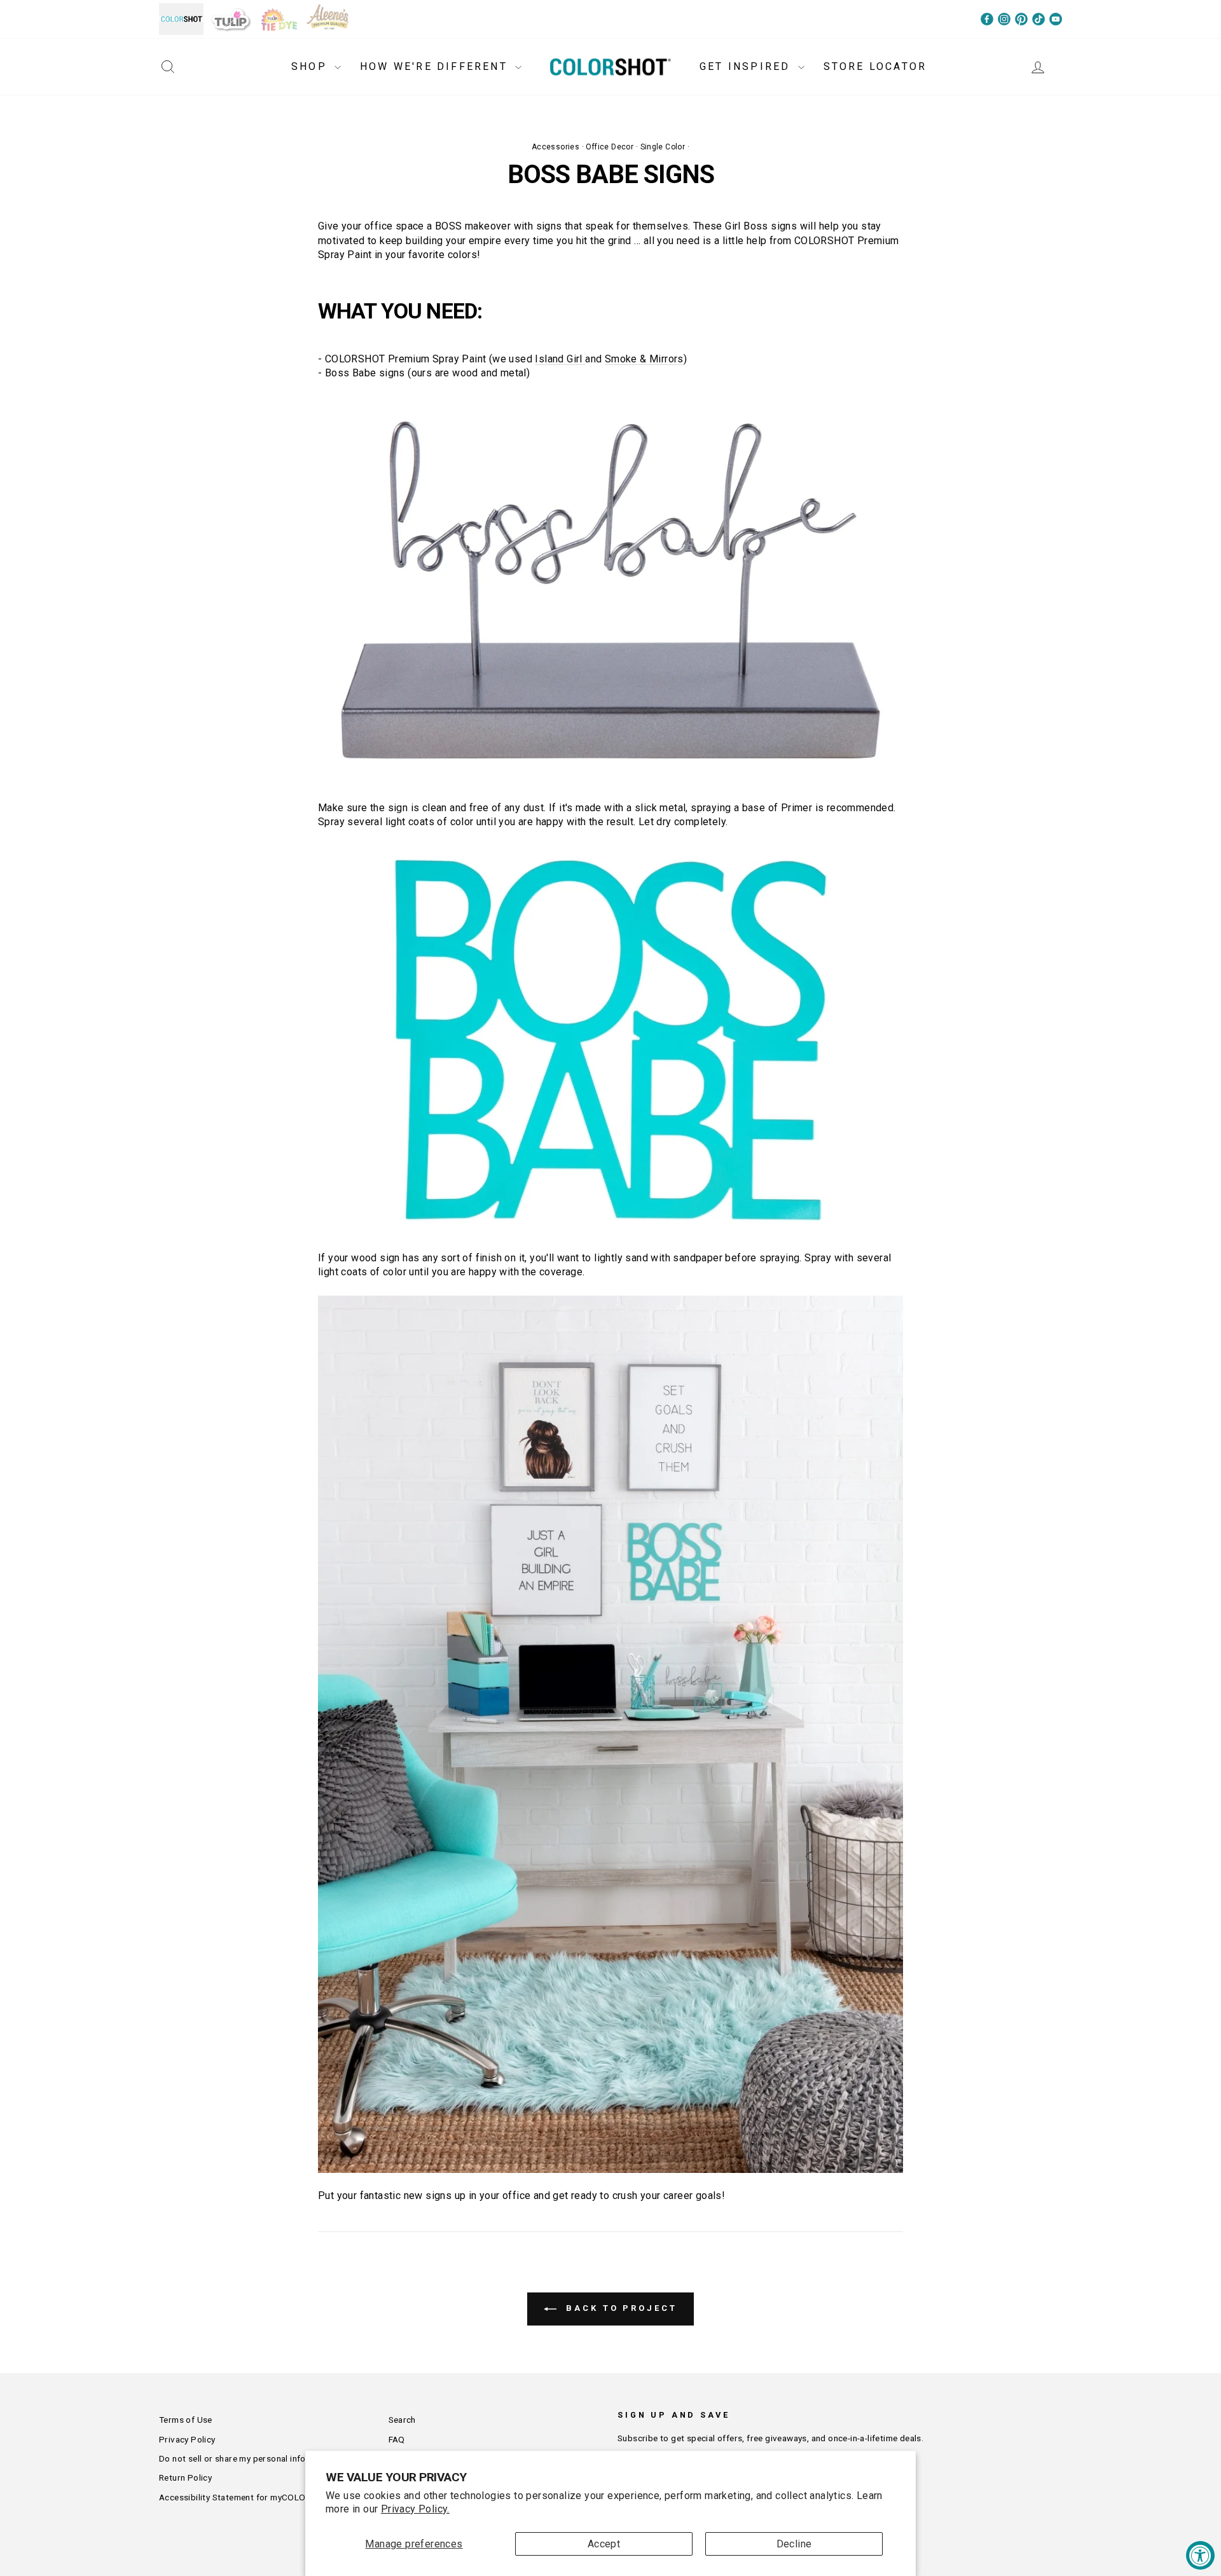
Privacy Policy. (415, 2509)
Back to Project (619, 2309)
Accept (604, 2544)
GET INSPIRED (747, 66)
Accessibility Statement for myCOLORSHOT (247, 2497)
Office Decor (610, 147)
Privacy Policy (187, 2439)
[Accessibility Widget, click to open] (1200, 2555)
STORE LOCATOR (875, 66)
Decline (794, 2544)
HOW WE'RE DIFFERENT (436, 66)
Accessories (555, 147)
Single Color (663, 147)
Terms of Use (186, 2420)
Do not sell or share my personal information (248, 2458)
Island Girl (560, 359)
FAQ (397, 2439)
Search (402, 2420)
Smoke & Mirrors (644, 359)
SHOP (311, 66)
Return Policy (185, 2477)
